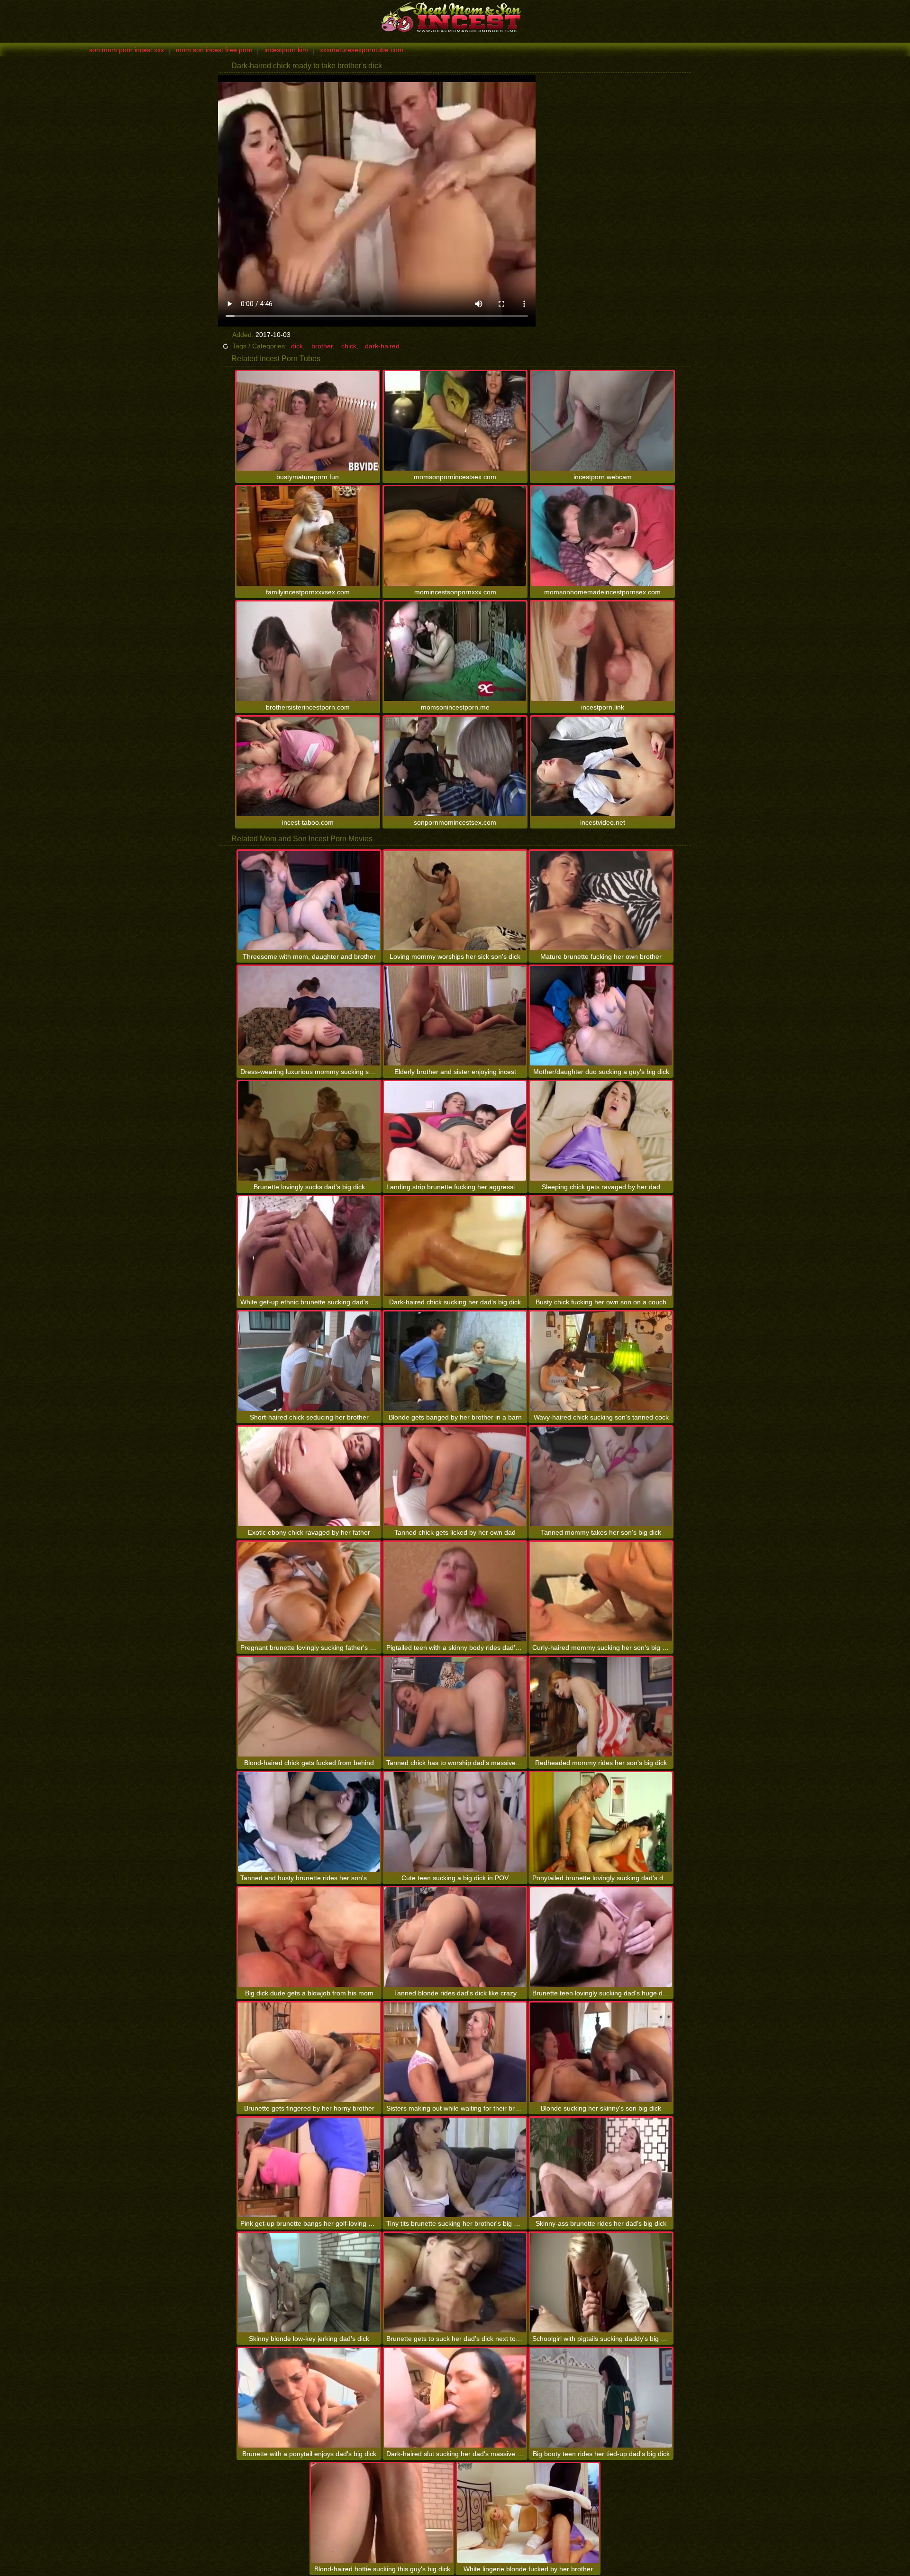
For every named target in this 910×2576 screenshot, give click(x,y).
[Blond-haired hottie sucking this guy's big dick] (382, 2513)
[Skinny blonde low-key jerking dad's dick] (309, 2283)
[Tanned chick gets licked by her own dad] (455, 1476)
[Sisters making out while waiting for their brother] (455, 2052)
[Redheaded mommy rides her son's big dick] (601, 1707)
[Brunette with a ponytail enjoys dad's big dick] (309, 2398)
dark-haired (382, 346)
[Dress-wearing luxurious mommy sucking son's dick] (309, 1016)
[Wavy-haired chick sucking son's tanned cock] (601, 1361)
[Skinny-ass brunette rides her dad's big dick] (601, 2167)
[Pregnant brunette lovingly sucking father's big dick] (309, 1592)
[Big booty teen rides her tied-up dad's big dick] (601, 2398)
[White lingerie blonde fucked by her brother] (528, 2513)
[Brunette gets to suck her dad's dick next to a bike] (455, 2283)
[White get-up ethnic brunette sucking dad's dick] (309, 1246)
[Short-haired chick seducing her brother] (309, 1361)
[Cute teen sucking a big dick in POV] (455, 1822)
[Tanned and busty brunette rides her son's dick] (309, 1822)
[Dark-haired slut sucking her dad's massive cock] (455, 2398)
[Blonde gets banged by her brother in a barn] (455, 1361)
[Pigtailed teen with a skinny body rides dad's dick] (455, 1592)
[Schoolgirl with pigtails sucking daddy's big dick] (601, 2283)
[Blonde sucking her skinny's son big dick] (601, 2052)
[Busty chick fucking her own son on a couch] (601, 1246)
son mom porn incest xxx (127, 50)
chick (349, 346)
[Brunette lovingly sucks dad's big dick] (309, 1131)
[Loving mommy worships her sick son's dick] (455, 901)
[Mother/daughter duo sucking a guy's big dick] (601, 1016)
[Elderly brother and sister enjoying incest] (455, 1016)
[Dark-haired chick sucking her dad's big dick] (455, 1246)
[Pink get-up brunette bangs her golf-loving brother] (309, 2167)
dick (297, 346)
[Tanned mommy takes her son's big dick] (601, 1476)
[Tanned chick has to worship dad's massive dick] (455, 1707)
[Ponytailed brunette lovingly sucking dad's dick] (601, 1822)
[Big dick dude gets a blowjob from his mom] (309, 1937)
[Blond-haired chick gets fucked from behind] (309, 1707)
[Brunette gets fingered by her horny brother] (309, 2052)
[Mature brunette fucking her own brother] (601, 901)
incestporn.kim (286, 50)
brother (322, 346)
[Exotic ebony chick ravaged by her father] (309, 1476)
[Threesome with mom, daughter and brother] (309, 901)
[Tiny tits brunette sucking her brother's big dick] (455, 2167)
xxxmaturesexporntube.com (362, 50)
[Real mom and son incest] (455, 17)
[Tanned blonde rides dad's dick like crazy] (455, 1937)
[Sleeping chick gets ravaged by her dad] (601, 1131)
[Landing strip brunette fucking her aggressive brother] (455, 1131)
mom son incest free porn (214, 50)
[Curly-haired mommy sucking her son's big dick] (601, 1592)
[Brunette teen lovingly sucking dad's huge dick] (601, 1937)
